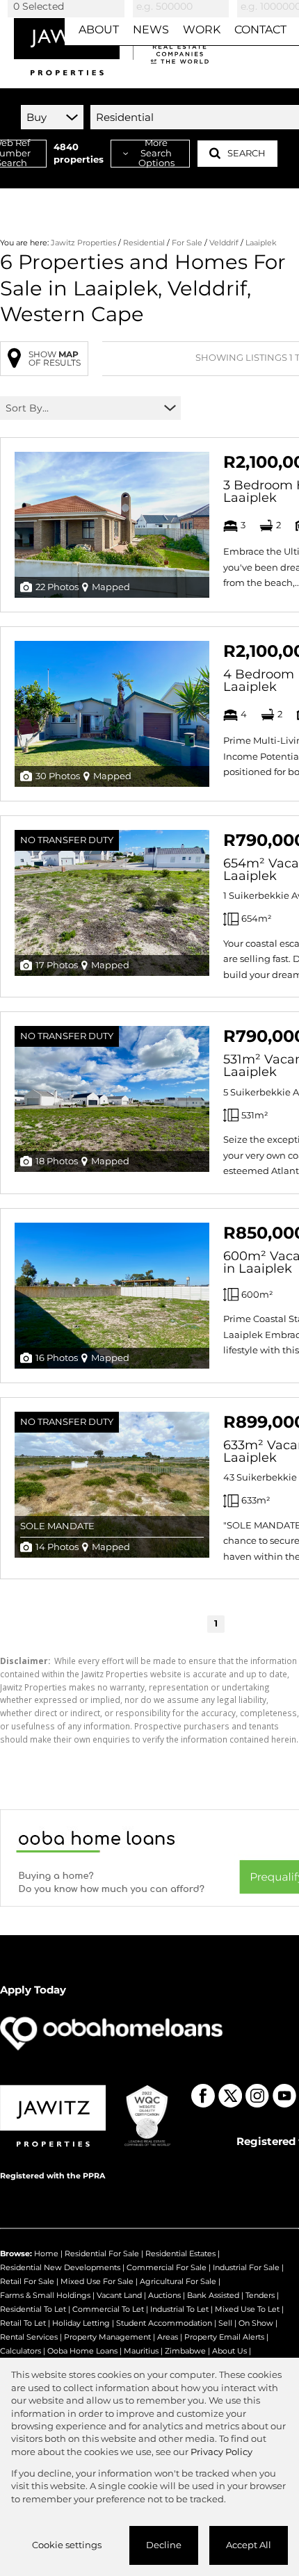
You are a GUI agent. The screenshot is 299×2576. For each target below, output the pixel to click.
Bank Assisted (213, 2295)
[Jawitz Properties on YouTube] (284, 2096)
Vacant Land (119, 2295)
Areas (168, 2337)
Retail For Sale (27, 2281)
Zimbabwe (185, 2351)
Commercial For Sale (167, 2267)
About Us (229, 2351)
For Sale (187, 243)
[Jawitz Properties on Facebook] (203, 2096)
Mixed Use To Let (247, 2309)
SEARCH (247, 153)
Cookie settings (67, 2545)
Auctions (164, 2295)
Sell (225, 2323)
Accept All (249, 2545)
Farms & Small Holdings (45, 2295)
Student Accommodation (164, 2323)
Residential (144, 243)
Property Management (107, 2337)
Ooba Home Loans (82, 2351)
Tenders (260, 2295)
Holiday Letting (81, 2323)
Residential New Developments (60, 2267)
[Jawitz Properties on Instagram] (257, 2096)
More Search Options (156, 154)
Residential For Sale (102, 2253)
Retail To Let (23, 2323)
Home (46, 2253)
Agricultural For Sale (178, 2281)
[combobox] (68, 6)
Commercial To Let (108, 2309)
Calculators (21, 2351)
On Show (256, 2323)
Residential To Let (33, 2309)
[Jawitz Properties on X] (230, 2096)
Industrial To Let (179, 2309)
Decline (164, 2545)
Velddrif (224, 243)
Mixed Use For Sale (97, 2281)
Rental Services (29, 2337)
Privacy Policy (221, 2452)
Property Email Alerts (224, 2337)
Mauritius (141, 2351)
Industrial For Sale (246, 2267)
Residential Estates (180, 2253)
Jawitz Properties (83, 243)
